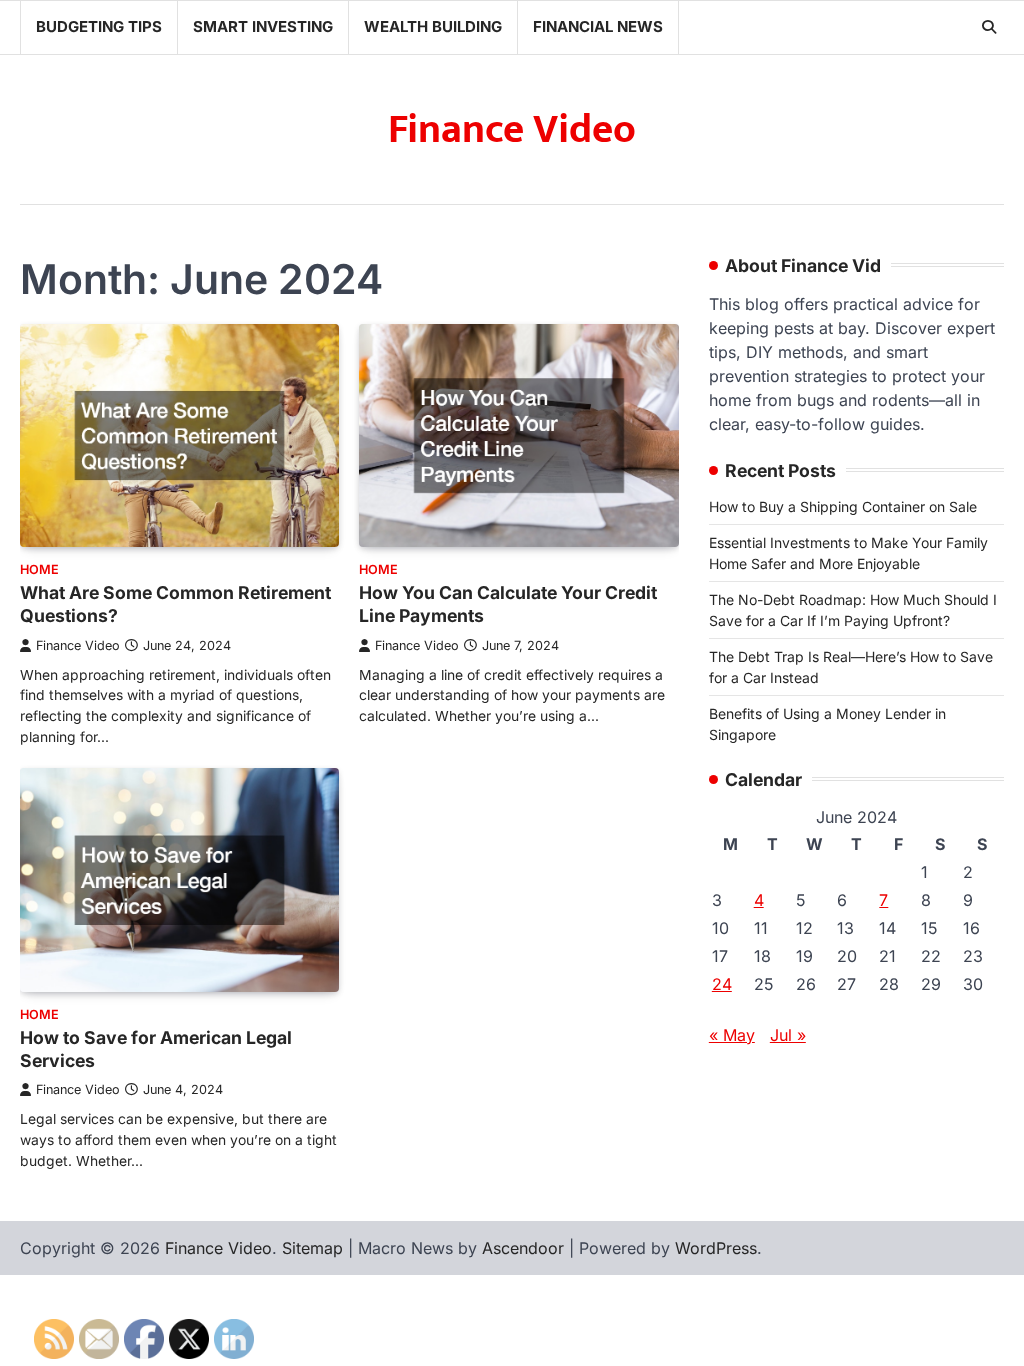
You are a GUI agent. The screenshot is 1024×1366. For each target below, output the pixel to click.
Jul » (788, 1035)
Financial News (598, 26)
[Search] (989, 27)
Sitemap (312, 1248)
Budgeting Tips (99, 26)
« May (732, 1035)
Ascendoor (523, 1248)
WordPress (716, 1248)
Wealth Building (433, 26)
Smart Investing (263, 26)
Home (39, 569)
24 (722, 984)
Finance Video (512, 130)
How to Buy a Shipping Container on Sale (843, 506)
